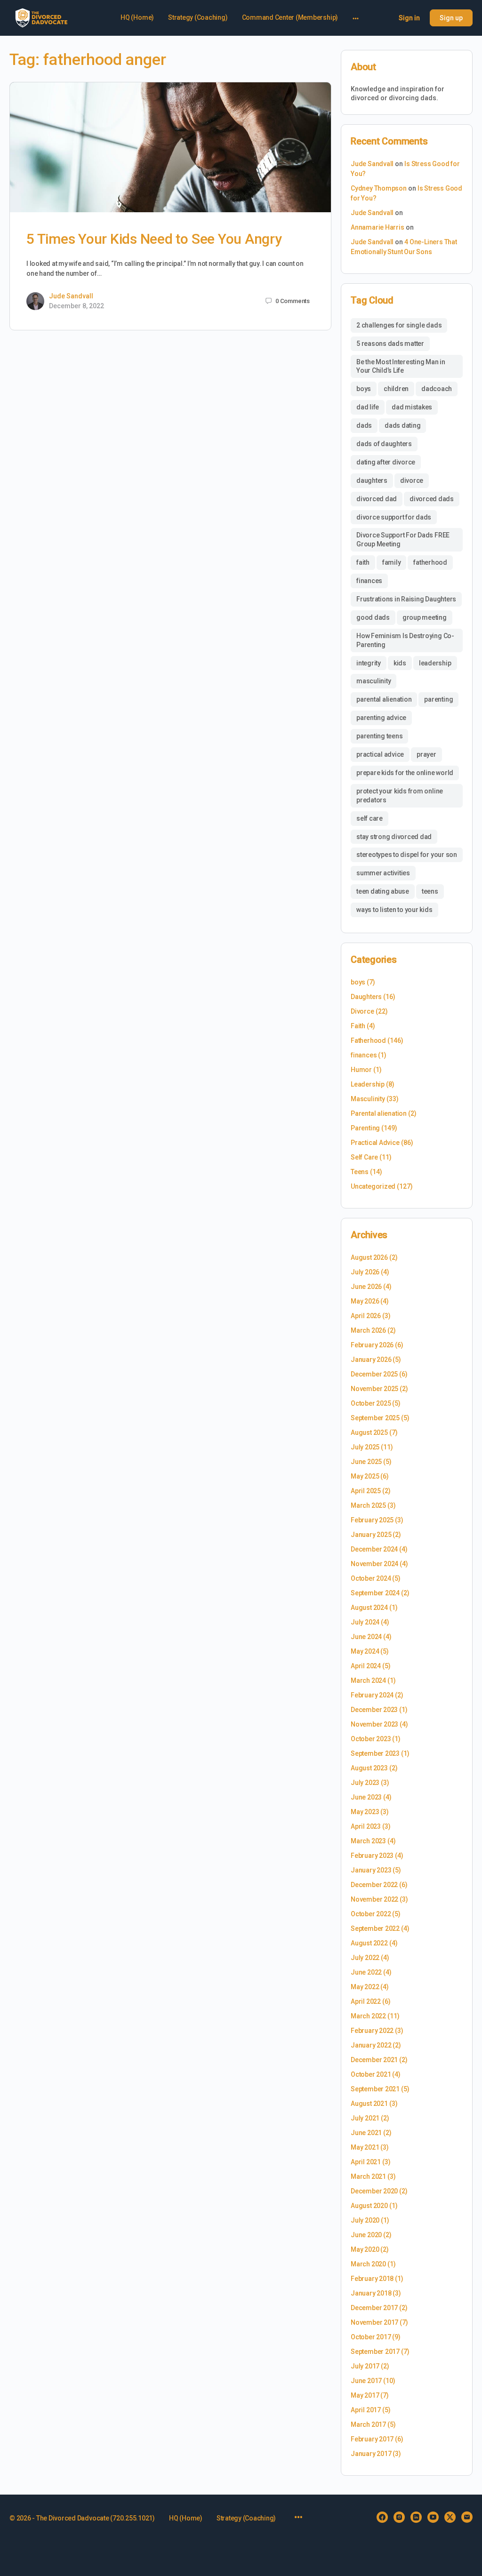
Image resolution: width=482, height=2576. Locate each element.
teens (430, 891)
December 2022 (374, 1885)
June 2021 (366, 2133)
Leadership (368, 1084)
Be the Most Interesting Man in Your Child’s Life (401, 366)
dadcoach (437, 389)
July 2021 (365, 2118)
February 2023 (372, 1856)
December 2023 (374, 1710)
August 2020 (369, 2206)
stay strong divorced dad (394, 837)
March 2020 (368, 2264)
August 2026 (369, 1257)
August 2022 (369, 1943)
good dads (373, 617)
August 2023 (369, 1768)
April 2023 (366, 1826)
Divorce (362, 1011)
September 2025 (375, 1418)
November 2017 (374, 2322)
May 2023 (365, 1812)
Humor (361, 1070)
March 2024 (368, 1680)
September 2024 (375, 1593)
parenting (438, 699)
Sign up (451, 18)
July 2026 (365, 1272)
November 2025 (374, 1389)
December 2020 (374, 2191)
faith (363, 562)
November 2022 (374, 1899)
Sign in (409, 18)
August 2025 (369, 1432)
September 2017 (375, 2352)
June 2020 (366, 2235)
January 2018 (371, 2293)
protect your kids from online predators (400, 796)
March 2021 (368, 2176)
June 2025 (366, 1462)
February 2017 (372, 2439)
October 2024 (371, 1578)
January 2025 (371, 1535)
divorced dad (377, 499)
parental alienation (384, 699)
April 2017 (366, 2410)
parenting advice (381, 718)
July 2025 (365, 1447)
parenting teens (379, 736)
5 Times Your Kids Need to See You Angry (154, 239)
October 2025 (371, 1403)
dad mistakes (412, 407)
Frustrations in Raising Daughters (406, 599)
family (392, 562)
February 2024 (372, 1695)
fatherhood (430, 562)
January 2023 (371, 1870)
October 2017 (371, 2337)
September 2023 (375, 1753)
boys (364, 389)
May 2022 (365, 1987)
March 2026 (368, 1330)
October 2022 (371, 1914)
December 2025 (374, 1374)
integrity (369, 663)
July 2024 (365, 1622)
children (396, 389)
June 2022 (366, 1972)
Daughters (366, 997)
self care (370, 818)
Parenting (365, 1128)
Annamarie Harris (378, 227)
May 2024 (365, 1651)
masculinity (374, 681)
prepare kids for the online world (405, 773)
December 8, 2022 (76, 306)
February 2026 (372, 1345)
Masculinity (368, 1099)
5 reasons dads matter (390, 344)
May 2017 (365, 2395)
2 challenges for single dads (399, 325)
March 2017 (368, 2424)
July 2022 (365, 1958)
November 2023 (374, 1724)
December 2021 (374, 2060)
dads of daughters (384, 444)
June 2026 (366, 1287)
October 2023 (371, 1739)
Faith (358, 1026)
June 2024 (366, 1637)
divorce (412, 480)
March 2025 (368, 1505)
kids (400, 663)
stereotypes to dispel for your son (407, 855)
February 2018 (372, 2279)
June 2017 (366, 2381)
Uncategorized (373, 1186)
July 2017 (365, 2366)
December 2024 (374, 1549)
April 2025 (366, 1491)
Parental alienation (379, 1113)
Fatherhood (368, 1040)
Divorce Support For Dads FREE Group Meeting (403, 540)
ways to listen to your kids (394, 910)
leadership (435, 663)
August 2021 (369, 2104)
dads (364, 425)
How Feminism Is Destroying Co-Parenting (405, 640)
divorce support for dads (394, 517)
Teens (360, 1172)
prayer (426, 754)
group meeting (425, 617)
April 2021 (366, 2162)
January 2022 (371, 2045)
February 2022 (372, 2031)
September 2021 (375, 2089)
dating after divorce (386, 462)
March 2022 (368, 2016)
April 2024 (366, 1666)
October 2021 (371, 2074)
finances (369, 581)
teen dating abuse (383, 891)
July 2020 (365, 2220)
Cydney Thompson (379, 188)
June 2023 (366, 1797)
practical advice (380, 754)
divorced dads (432, 499)
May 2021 (365, 2147)
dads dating (402, 425)
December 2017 (374, 2308)
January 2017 (371, 2454)
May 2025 (365, 1476)
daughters (372, 480)
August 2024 (369, 1608)
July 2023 (365, 1783)
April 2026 (366, 1316)
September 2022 (375, 1928)
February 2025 (372, 1520)
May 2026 (365, 1301)
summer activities (383, 873)
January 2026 (371, 1360)
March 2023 (368, 1841)
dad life (368, 407)
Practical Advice (375, 1143)
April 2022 (366, 2001)
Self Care (364, 1157)
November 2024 (374, 1564)
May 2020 (365, 2249)
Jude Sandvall (71, 296)
